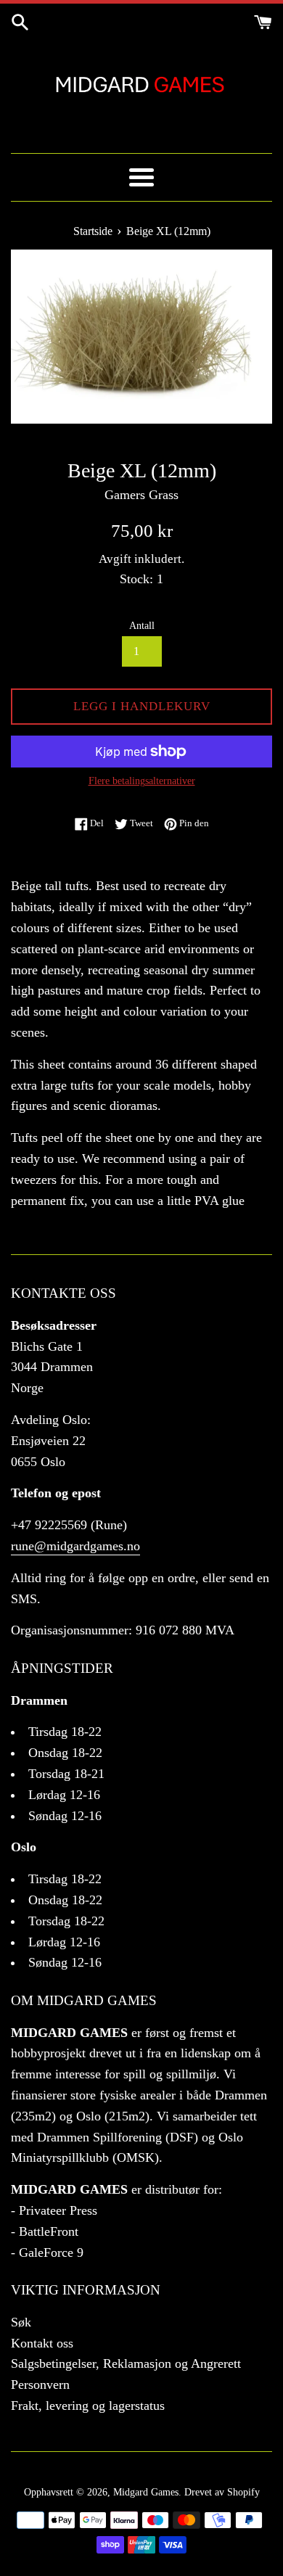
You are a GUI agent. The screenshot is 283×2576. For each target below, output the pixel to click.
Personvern (40, 2384)
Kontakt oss (42, 2343)
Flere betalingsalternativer (142, 781)
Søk (21, 2322)
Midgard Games (146, 2492)
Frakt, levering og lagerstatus (88, 2406)
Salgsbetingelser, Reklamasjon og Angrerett (126, 2363)
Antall (142, 625)
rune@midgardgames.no (75, 1546)
